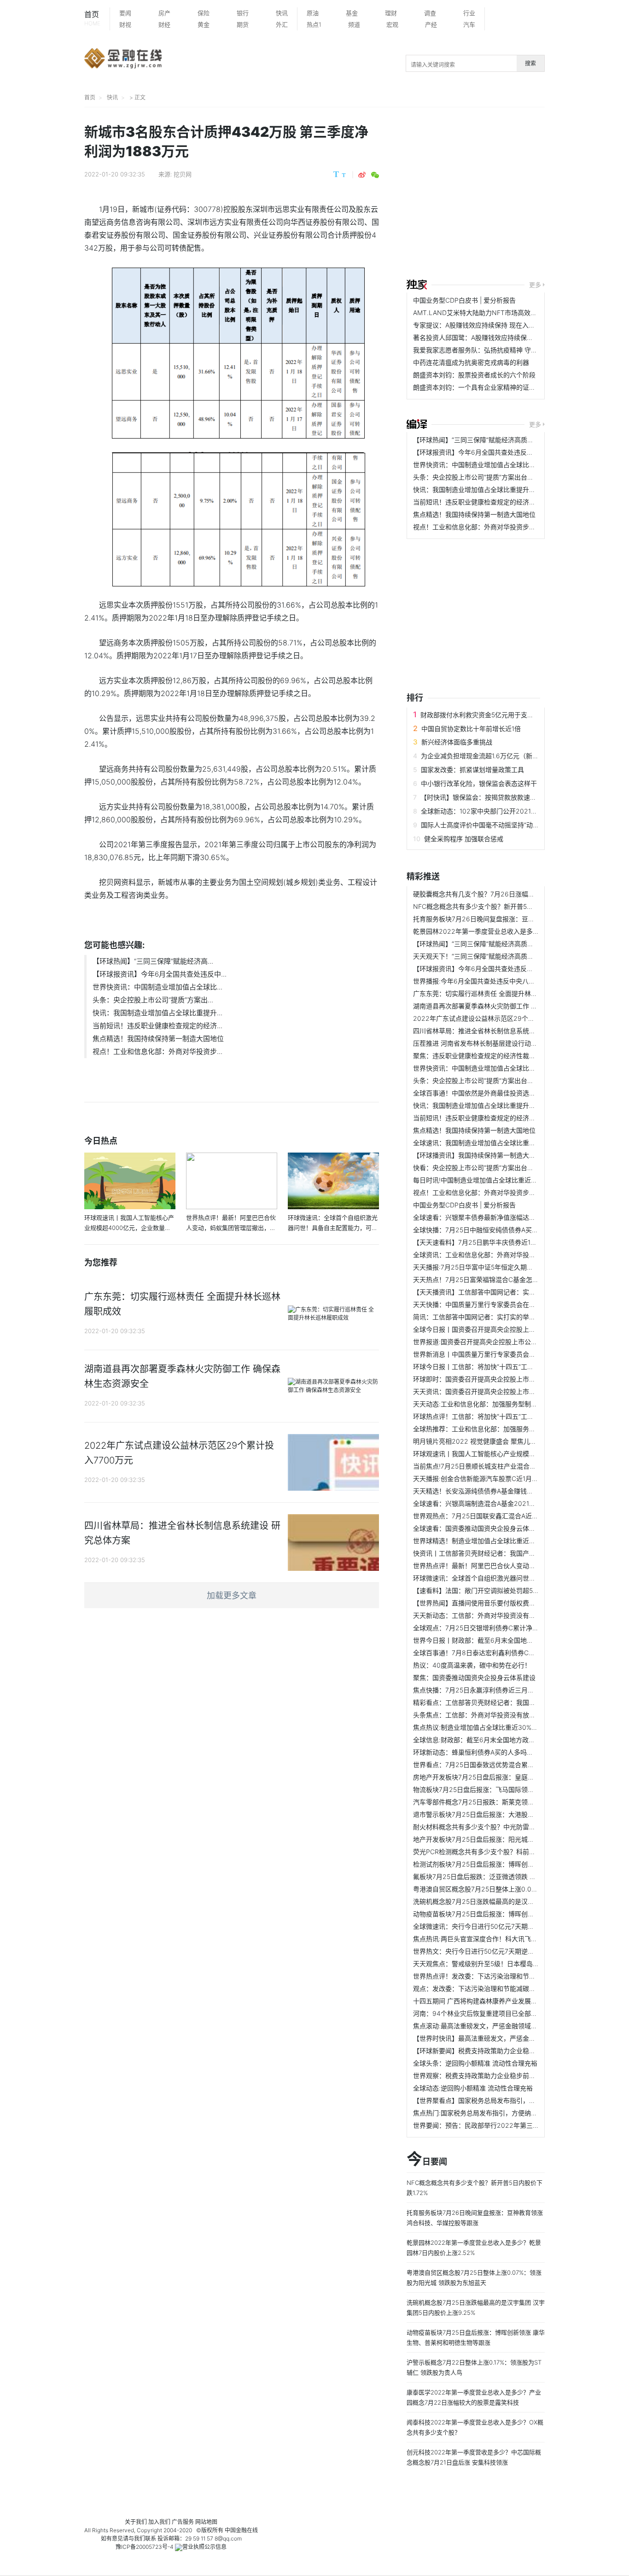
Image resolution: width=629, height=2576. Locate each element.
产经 (431, 24)
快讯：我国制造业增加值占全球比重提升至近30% (484, 489)
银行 (243, 13)
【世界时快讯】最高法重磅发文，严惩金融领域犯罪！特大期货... (506, 2038)
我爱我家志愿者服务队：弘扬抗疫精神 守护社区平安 (488, 350)
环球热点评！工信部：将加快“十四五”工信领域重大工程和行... (502, 1416)
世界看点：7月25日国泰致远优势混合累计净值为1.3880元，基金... (509, 1765)
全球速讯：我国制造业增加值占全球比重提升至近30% (491, 1143)
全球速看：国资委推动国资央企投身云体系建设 (481, 1528)
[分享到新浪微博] (362, 175)
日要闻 (427, 2160)
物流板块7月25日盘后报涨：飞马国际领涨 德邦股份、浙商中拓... (506, 1789)
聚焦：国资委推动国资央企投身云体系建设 (474, 1677)
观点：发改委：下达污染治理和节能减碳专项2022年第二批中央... (508, 1988)
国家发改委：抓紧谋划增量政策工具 (472, 770)
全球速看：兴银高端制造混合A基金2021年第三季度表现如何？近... (509, 1503)
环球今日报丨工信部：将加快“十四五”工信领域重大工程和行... (502, 1367)
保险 (204, 13)
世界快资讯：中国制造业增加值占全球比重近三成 (484, 465)
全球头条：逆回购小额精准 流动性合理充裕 (475, 2063)
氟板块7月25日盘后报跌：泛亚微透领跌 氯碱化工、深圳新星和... (506, 1876)
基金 (352, 13)
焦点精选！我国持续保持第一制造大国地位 (158, 1039)
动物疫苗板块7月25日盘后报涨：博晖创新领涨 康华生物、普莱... (506, 1914)
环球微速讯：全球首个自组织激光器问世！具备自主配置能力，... (506, 1578)
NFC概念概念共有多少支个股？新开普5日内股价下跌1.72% (498, 906)
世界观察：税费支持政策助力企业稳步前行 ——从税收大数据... (504, 2075)
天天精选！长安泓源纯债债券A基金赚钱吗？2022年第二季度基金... (510, 1491)
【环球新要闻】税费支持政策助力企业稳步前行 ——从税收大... (504, 2051)
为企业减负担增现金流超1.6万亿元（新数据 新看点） (497, 756)
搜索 (530, 63)
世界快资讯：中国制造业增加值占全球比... (157, 987)
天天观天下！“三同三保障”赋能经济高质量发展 (480, 956)
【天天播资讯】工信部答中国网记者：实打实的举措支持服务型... (506, 1292)
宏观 (392, 24)
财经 (164, 24)
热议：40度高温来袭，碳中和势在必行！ (472, 1665)
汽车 (469, 24)
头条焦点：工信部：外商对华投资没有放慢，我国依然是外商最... (506, 1715)
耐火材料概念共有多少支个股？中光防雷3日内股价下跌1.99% (501, 1827)
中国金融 (236, 2530)
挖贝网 (183, 174)
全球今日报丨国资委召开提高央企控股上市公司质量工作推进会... (506, 1329)
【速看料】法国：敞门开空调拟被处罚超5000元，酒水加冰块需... (508, 1590)
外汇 (282, 24)
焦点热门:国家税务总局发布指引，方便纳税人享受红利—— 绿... (505, 2113)
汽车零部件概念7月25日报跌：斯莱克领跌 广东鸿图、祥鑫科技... (506, 1802)
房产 (164, 13)
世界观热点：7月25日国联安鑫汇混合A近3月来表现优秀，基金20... (510, 1516)
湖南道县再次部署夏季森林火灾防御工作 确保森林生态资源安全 (504, 1006)
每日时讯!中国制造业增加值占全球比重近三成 (478, 1180)
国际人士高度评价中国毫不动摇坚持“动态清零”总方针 (497, 825)
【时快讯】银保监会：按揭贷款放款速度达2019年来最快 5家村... (514, 797)
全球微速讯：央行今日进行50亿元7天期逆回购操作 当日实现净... (506, 1926)
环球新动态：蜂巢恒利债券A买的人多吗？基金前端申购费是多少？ (509, 1752)
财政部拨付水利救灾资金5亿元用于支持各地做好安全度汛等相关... (515, 715)
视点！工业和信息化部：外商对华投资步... (157, 1051)
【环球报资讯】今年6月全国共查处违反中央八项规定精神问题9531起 (513, 452)
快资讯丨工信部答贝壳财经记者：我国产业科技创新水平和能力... (506, 1553)
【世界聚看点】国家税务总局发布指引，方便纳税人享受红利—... (506, 2100)
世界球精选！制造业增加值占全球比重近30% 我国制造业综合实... (507, 1541)
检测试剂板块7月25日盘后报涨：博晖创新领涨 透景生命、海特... (506, 1864)
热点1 (314, 24)
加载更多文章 (232, 1595)
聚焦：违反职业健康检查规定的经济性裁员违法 (481, 1056)
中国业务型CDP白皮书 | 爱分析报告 (464, 300)
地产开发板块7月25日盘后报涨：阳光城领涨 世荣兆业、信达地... (506, 1839)
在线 (252, 2530)
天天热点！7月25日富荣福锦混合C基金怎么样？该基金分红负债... (508, 1279)
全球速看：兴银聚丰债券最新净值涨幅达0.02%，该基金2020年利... (511, 1217)
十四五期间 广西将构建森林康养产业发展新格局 (482, 2001)
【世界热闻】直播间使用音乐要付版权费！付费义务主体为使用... (506, 1603)
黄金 (204, 24)
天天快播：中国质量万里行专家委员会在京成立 (481, 1304)
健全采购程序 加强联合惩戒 (464, 839)
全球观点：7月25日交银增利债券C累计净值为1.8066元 (493, 1628)
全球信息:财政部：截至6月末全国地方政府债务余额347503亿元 (505, 1740)
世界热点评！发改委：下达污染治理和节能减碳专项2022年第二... (508, 1976)
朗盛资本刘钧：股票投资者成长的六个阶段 (474, 375)
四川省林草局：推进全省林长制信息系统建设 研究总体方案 (498, 1031)
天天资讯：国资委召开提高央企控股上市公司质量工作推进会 (500, 1391)
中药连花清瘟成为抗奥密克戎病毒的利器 (471, 362)
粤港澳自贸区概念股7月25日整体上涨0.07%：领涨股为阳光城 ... (506, 1889)
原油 (313, 13)
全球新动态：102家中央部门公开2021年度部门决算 (495, 811)
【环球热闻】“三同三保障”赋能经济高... (153, 961)
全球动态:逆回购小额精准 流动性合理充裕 (473, 2088)
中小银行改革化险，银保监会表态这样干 (479, 783)
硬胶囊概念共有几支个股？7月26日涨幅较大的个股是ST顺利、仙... (510, 894)
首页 (92, 18)
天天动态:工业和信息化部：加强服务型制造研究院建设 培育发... (505, 1404)
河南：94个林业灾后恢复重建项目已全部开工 (478, 2013)
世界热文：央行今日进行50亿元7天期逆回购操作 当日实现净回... (506, 1951)
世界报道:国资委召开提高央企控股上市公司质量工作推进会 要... (505, 1342)
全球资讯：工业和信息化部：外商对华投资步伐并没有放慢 (497, 1255)
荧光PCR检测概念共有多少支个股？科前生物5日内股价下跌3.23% (508, 1852)
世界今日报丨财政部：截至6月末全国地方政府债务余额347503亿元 (511, 1640)
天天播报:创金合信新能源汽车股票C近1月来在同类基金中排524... (507, 1478)
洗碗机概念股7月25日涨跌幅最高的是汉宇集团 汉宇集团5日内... (505, 1901)
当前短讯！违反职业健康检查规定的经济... (157, 1026)
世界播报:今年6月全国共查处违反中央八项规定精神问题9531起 (504, 981)
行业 (469, 13)
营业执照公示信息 (204, 2547)
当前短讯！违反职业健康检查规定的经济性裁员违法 (487, 502)
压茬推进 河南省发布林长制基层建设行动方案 (478, 1043)
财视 (125, 24)
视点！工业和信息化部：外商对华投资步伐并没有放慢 (490, 527)
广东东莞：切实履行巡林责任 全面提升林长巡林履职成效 (495, 993)
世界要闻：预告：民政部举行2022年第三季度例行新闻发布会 (502, 2125)
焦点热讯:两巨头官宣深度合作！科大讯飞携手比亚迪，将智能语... (507, 1939)
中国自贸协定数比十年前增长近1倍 (471, 729)
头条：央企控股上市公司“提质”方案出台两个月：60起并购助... (503, 477)
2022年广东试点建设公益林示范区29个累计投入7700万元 (498, 1018)
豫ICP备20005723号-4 (145, 2547)
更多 (535, 285)
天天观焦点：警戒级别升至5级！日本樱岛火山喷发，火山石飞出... (508, 1964)
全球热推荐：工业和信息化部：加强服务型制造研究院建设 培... (504, 1429)
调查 (430, 13)
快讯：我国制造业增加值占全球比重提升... (157, 1013)
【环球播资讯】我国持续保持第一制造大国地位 (481, 1155)
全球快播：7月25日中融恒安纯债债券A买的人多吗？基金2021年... (509, 1230)
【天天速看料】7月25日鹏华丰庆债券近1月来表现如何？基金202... (510, 1242)
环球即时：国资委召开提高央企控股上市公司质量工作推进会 (500, 1379)
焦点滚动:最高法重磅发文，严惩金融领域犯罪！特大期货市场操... (507, 2026)
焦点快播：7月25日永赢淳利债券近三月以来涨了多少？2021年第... (510, 1690)
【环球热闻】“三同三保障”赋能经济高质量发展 (480, 440)
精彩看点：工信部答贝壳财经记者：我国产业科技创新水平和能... (506, 1702)
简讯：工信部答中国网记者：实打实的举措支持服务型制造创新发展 (510, 1317)
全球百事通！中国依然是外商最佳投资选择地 (478, 1093)
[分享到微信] (375, 175)
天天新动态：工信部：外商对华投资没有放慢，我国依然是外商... (506, 1615)
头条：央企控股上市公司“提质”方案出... (153, 1000)
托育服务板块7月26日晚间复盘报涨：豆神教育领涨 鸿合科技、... (507, 919)
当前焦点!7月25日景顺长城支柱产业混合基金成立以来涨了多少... (506, 1466)
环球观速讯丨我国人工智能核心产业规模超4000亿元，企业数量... (508, 1454)
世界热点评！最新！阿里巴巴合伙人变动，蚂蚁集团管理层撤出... (506, 1566)
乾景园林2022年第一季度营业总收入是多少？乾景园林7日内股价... (510, 931)
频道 (354, 24)
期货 (243, 24)
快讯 (282, 13)
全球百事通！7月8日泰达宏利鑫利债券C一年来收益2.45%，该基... (509, 1653)
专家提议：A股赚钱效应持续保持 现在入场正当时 (484, 325)
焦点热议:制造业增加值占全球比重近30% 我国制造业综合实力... (505, 1727)
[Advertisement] (518, 194)
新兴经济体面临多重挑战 (457, 742)
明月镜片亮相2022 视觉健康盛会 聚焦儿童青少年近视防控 (497, 1441)
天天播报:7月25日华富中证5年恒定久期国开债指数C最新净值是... (507, 1267)
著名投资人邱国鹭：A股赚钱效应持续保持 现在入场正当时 (497, 337)
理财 (391, 13)
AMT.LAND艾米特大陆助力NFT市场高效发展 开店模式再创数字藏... (511, 313)
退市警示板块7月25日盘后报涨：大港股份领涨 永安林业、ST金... (507, 1814)
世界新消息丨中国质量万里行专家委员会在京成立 (484, 1354)
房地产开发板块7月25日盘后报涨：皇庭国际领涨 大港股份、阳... (506, 1777)
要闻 (125, 13)
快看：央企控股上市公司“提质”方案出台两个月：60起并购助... (503, 1168)
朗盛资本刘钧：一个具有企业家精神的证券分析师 (484, 387)
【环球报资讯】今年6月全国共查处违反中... (160, 974)
